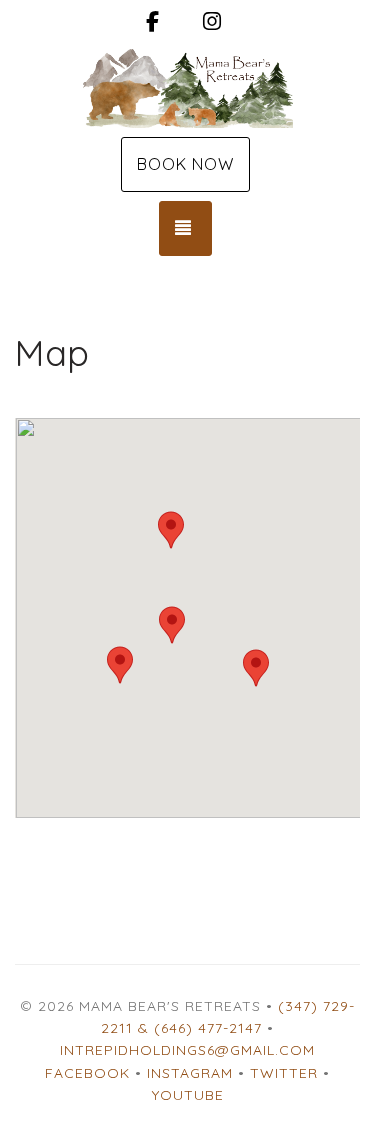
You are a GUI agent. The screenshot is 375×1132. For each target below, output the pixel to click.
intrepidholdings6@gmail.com (187, 1050)
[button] (172, 625)
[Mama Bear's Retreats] (187, 88)
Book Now (185, 164)
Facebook (87, 1073)
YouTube (188, 1095)
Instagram (190, 1073)
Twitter (284, 1073)
